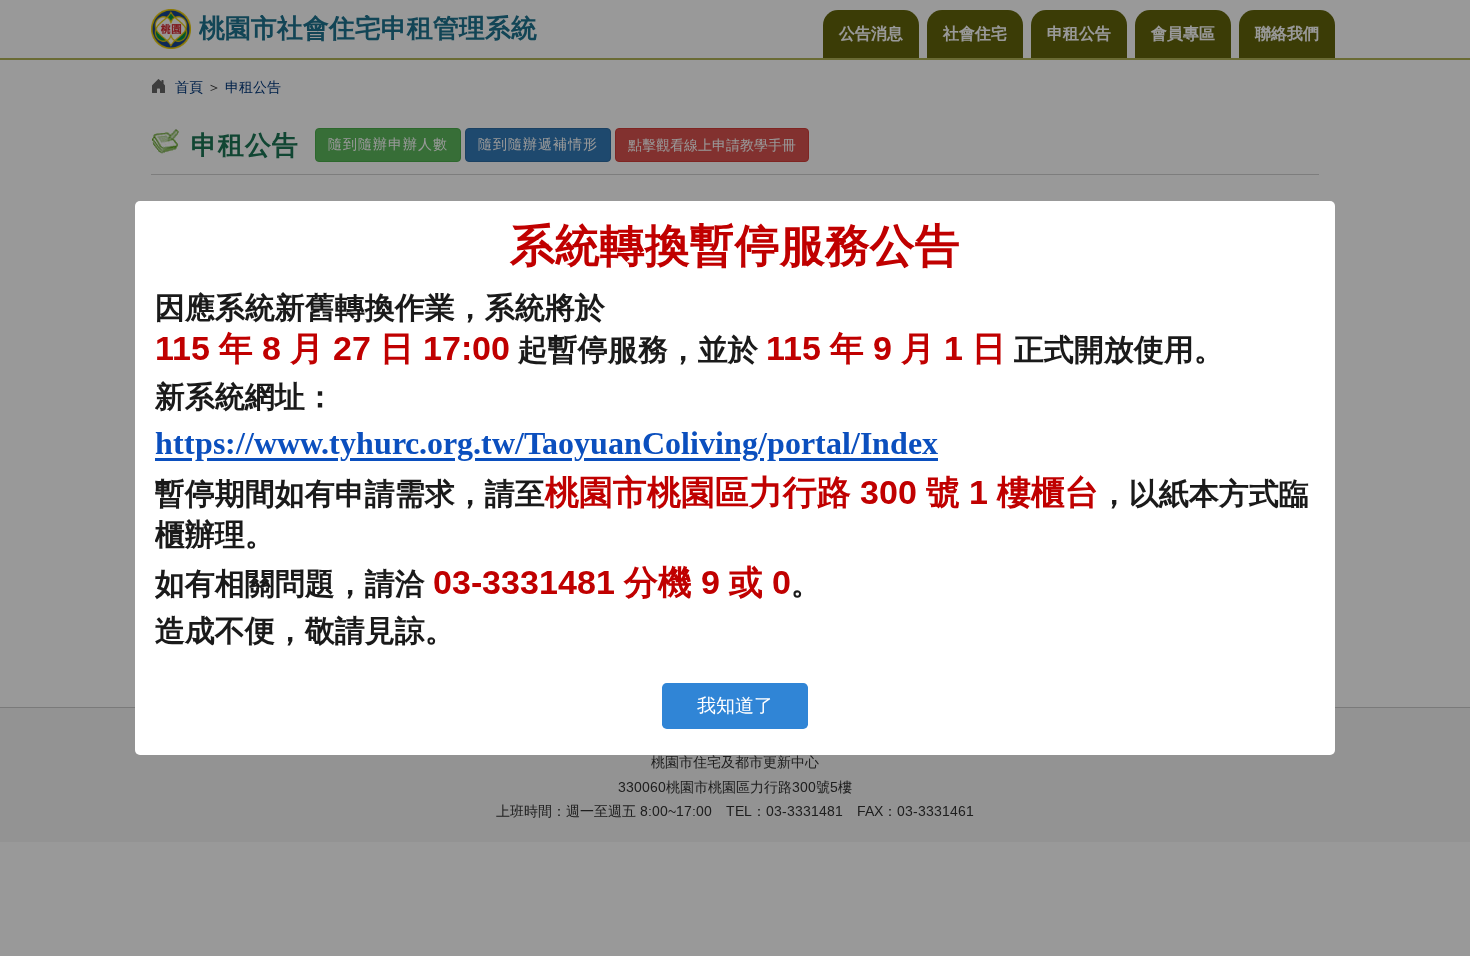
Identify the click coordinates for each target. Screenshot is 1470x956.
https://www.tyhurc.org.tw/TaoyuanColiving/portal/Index (546, 443)
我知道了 (735, 705)
